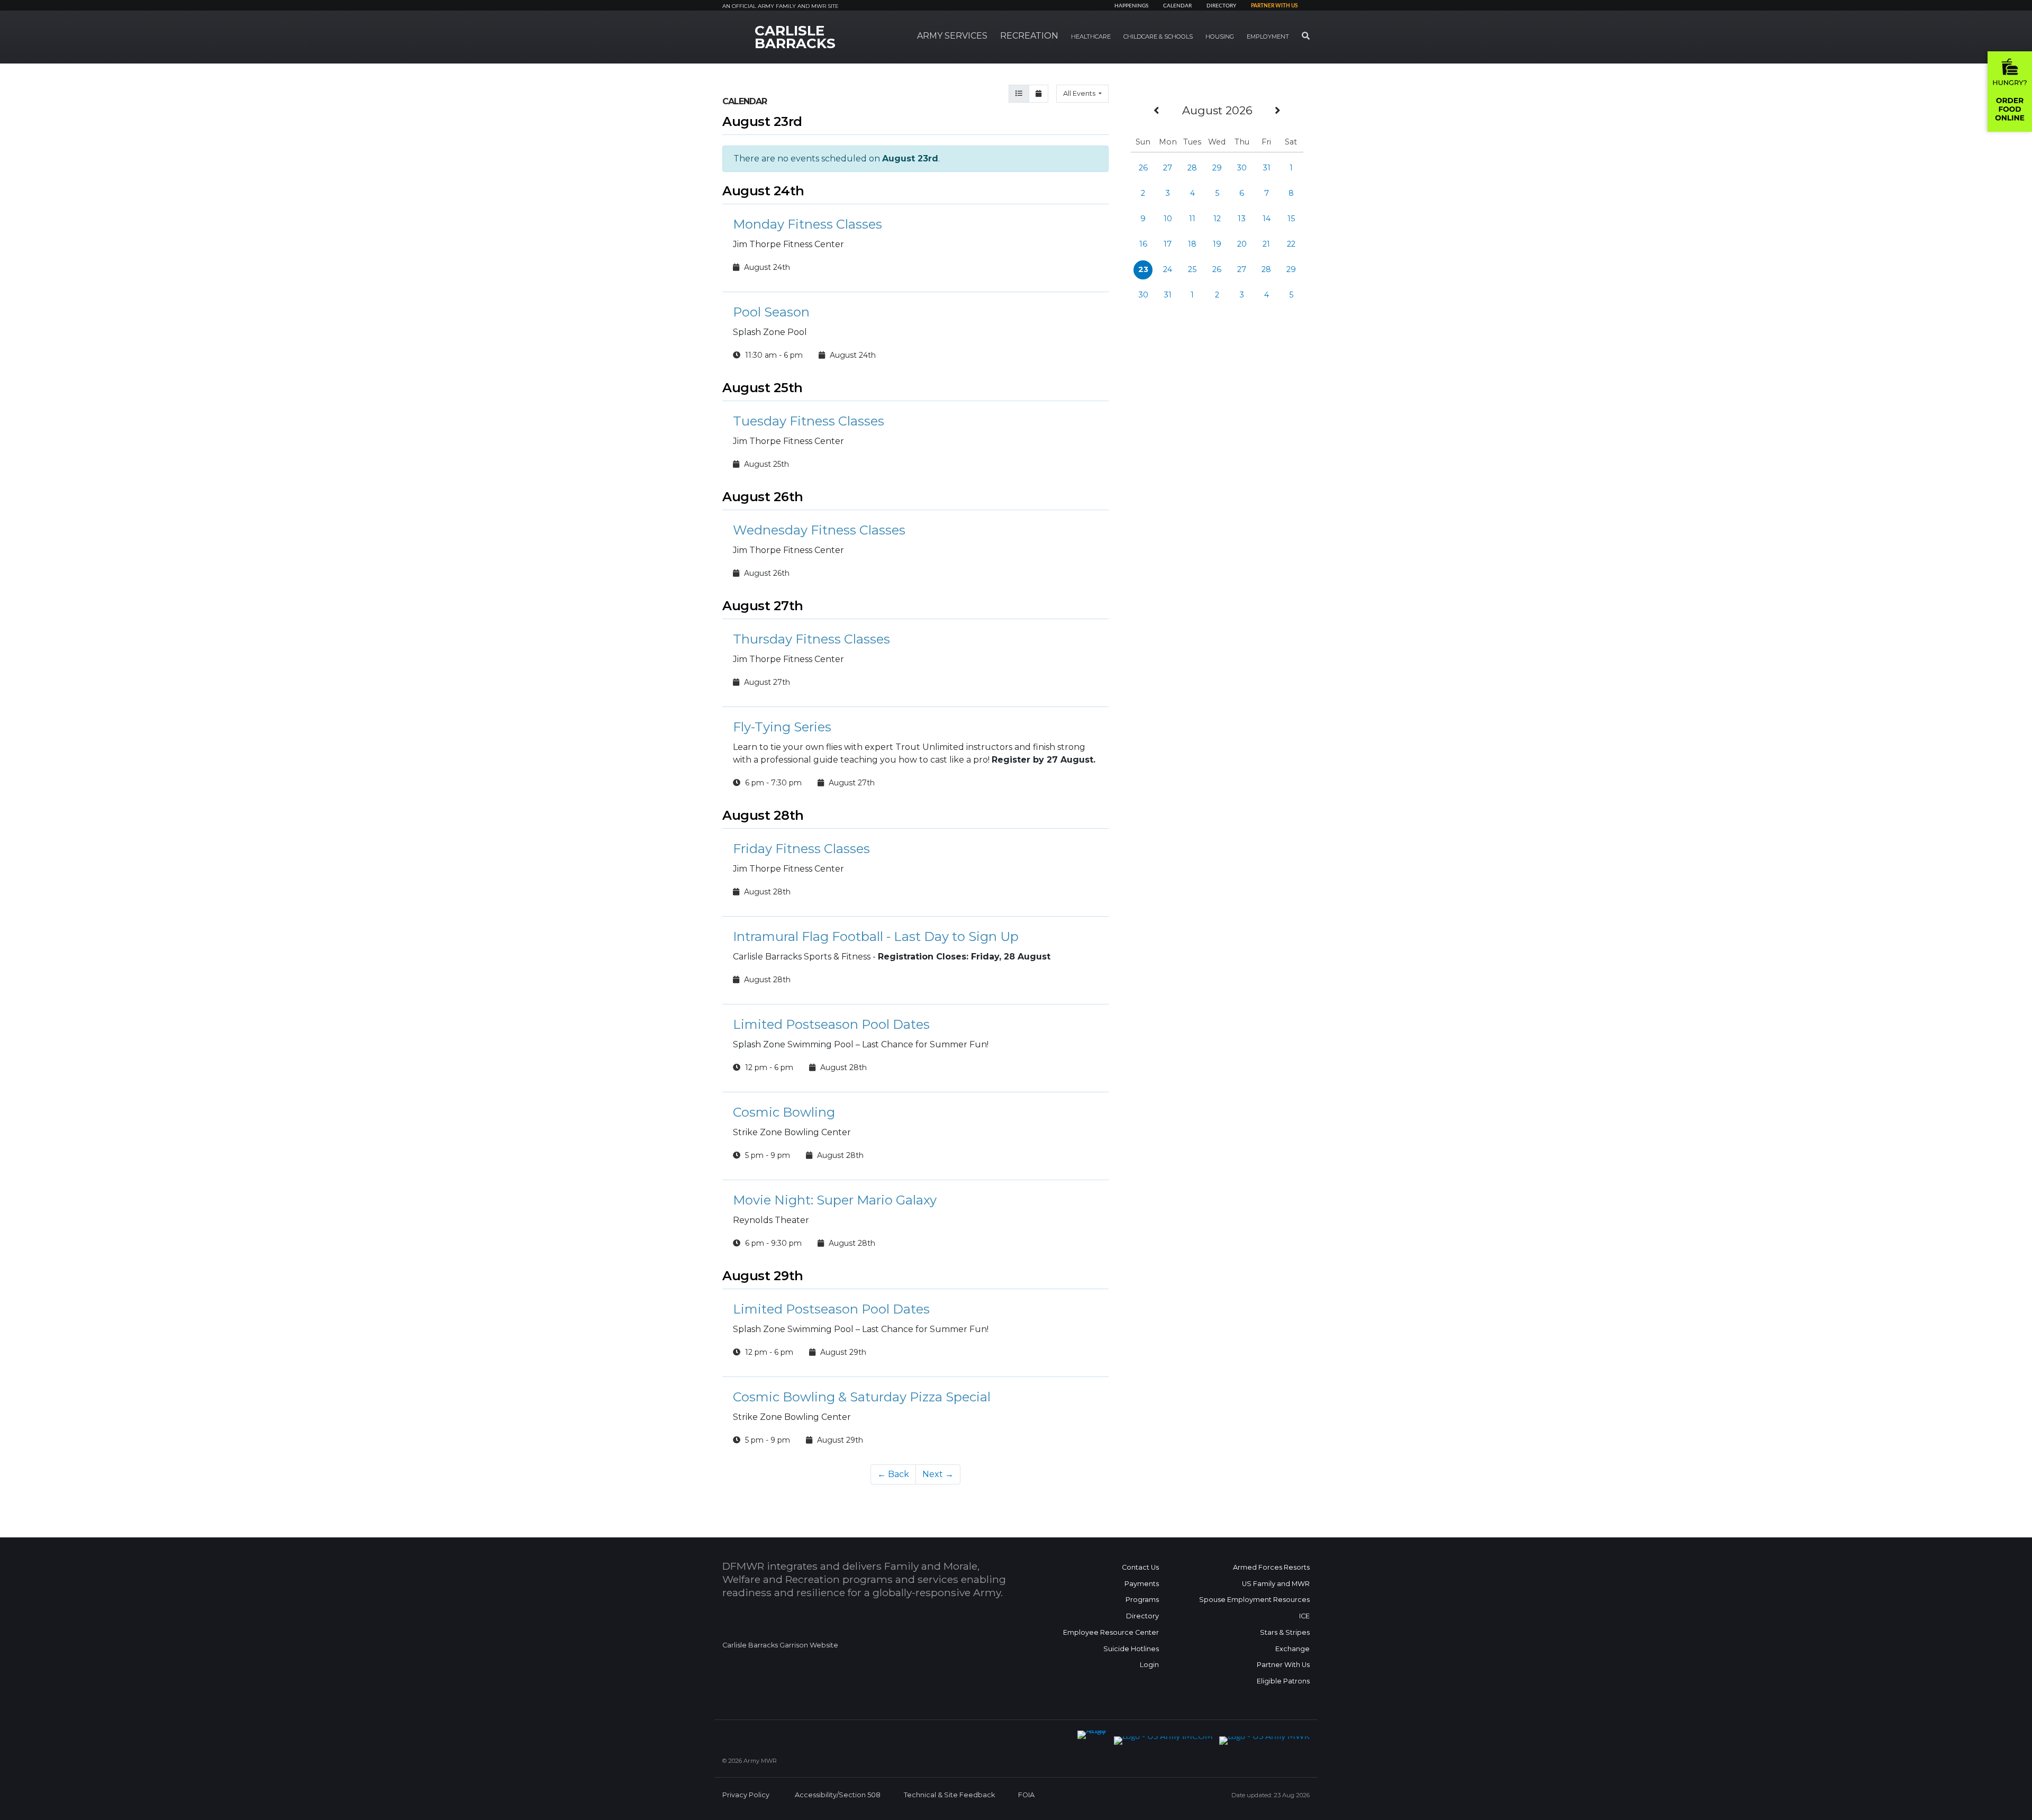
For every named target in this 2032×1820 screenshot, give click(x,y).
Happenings (1131, 6)
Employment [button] (1268, 37)
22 (1291, 244)
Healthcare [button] (1091, 37)
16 (1143, 244)
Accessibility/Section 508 (838, 1795)
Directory (1221, 6)
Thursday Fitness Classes (811, 639)
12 (1217, 219)
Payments (1142, 1584)
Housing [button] (1220, 37)
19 (1217, 244)
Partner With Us (1283, 1665)
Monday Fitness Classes (808, 224)
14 (1267, 219)
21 (1266, 244)
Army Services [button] (952, 36)
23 (1143, 269)
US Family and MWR (1276, 1584)
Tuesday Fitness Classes (809, 421)
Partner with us (1274, 6)
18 (1192, 244)
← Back (893, 1474)
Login (1149, 1665)
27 (1168, 168)
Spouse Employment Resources (1254, 1600)
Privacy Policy (746, 1795)
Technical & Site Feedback (949, 1795)
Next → (938, 1474)
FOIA (1026, 1795)
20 (1242, 244)
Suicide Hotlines (1131, 1649)
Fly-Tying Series (782, 727)
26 (1143, 168)
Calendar (1177, 6)
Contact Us (1140, 1567)
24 (1168, 269)
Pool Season (771, 312)
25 (1192, 269)
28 (1192, 168)
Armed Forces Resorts (1271, 1567)
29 (1217, 168)
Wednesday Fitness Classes (819, 530)
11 (1192, 219)
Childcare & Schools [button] (1158, 37)
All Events (1080, 93)
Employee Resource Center (1111, 1632)
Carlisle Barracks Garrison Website (780, 1645)
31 (1267, 168)
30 (1242, 168)
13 (1242, 219)
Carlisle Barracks (795, 37)
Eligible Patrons (1283, 1681)
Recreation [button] (1029, 36)
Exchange (1292, 1649)
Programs (1142, 1600)
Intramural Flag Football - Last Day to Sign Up (876, 936)
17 (1168, 244)
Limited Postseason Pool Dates (831, 1024)
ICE (1304, 1616)
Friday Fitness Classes (801, 849)
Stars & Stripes (1285, 1632)
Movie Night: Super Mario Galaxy (835, 1200)
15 (1291, 219)
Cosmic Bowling (784, 1112)
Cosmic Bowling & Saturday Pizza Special (862, 1397)
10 (1168, 219)
